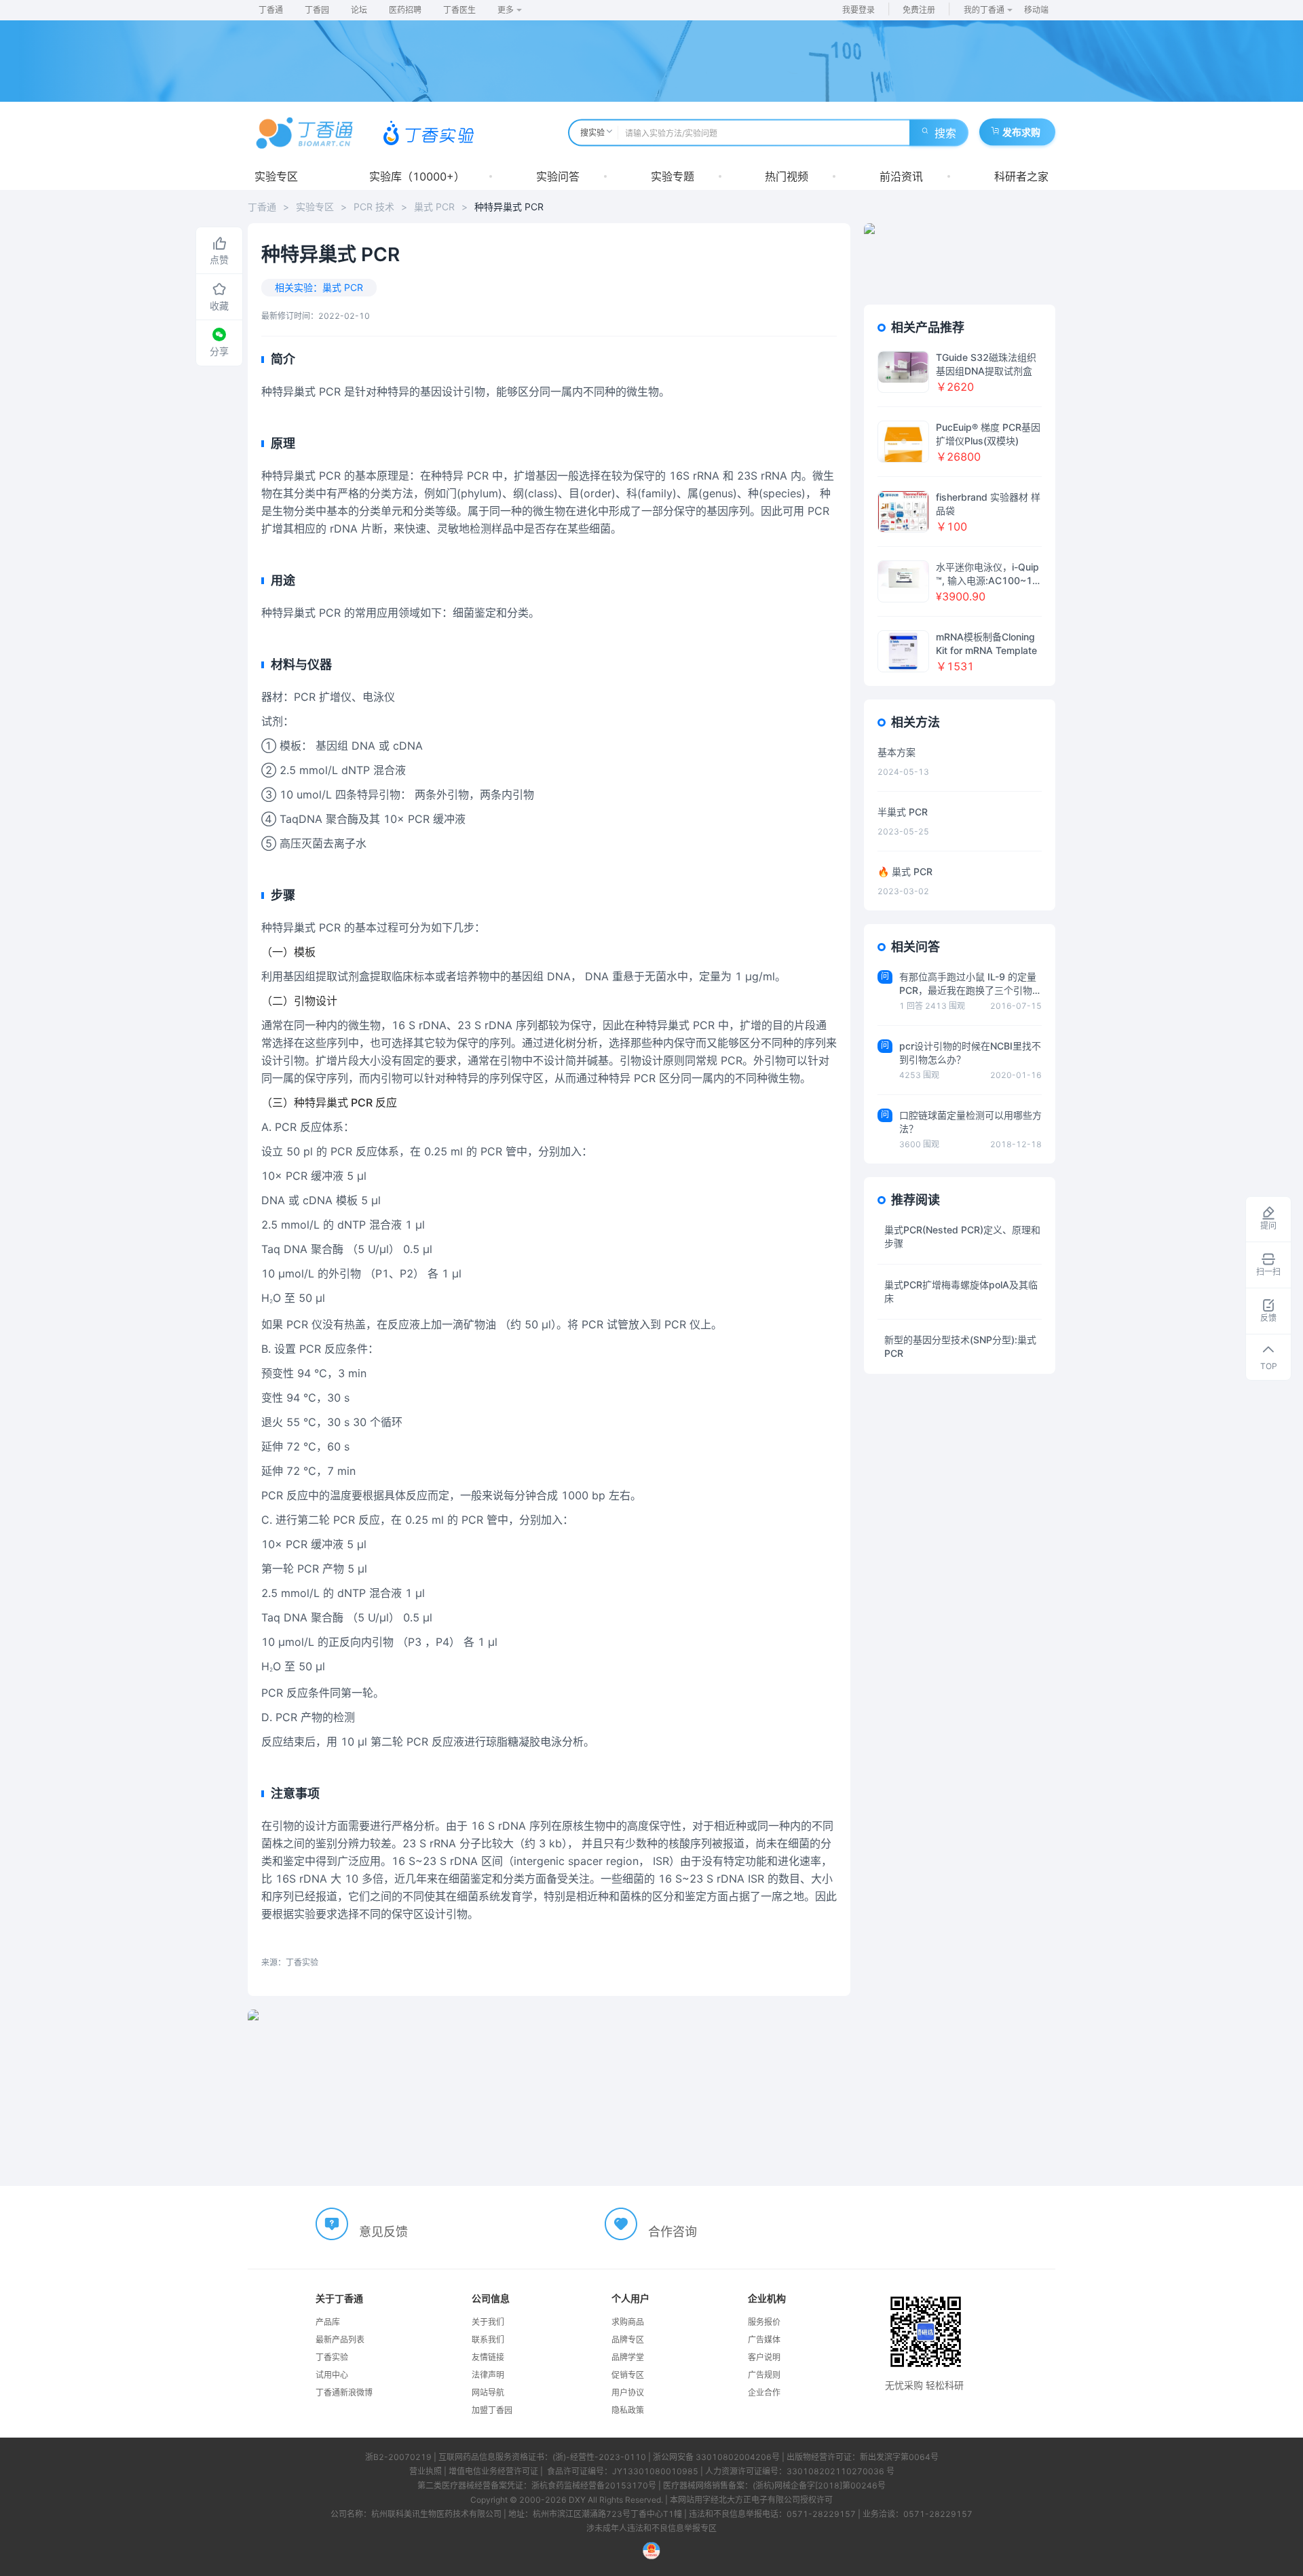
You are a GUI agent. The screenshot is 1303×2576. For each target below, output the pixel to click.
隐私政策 (628, 2410)
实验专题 (673, 176)
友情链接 (488, 2357)
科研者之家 (1021, 176)
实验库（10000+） (417, 176)
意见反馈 (383, 2232)
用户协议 (628, 2392)
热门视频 (787, 176)
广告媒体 (764, 2340)
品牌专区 (628, 2340)
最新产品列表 (340, 2340)
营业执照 (426, 2471)
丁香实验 (332, 2357)
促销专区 (628, 2375)
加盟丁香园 (492, 2410)
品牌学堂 (628, 2357)
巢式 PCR (434, 207)
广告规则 (764, 2375)
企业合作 (764, 2392)
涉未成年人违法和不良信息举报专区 (651, 2528)
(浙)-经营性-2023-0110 (599, 2457)
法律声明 (488, 2375)
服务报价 (764, 2322)
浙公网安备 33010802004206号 (716, 2457)
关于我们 (488, 2322)
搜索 (945, 133)
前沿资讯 (901, 176)
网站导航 (488, 2392)
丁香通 (271, 10)
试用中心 (332, 2375)
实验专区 (276, 176)
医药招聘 (405, 10)
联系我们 (488, 2340)
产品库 (328, 2322)
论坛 (359, 10)
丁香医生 (459, 10)
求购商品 (628, 2322)
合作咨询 (673, 2232)
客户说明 (764, 2357)
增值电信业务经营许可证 (493, 2471)
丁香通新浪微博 (344, 2392)
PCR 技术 (374, 207)
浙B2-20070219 (398, 2457)
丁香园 (317, 10)
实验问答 (558, 176)
